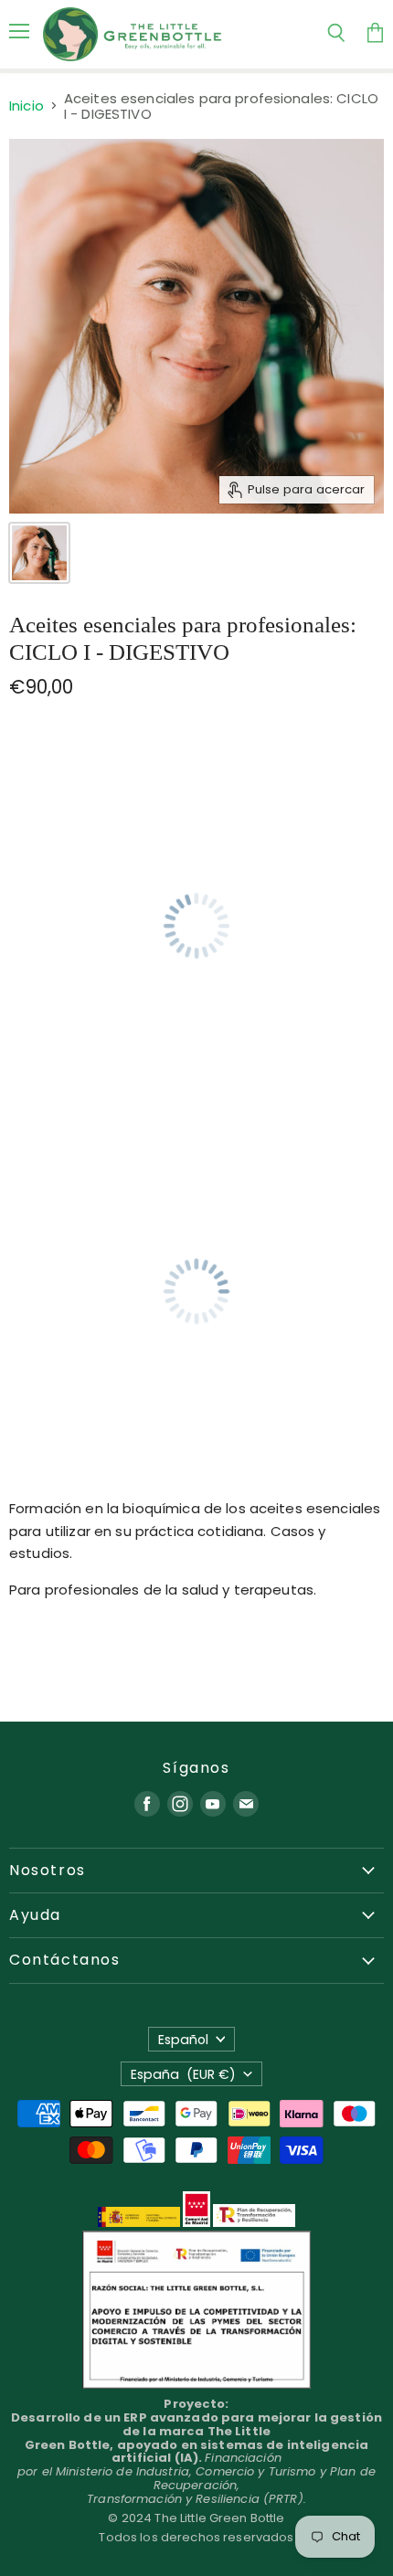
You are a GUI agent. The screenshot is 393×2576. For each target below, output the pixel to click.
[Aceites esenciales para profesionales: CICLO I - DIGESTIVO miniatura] (39, 553)
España (183, 2074)
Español (183, 2040)
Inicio (27, 106)
